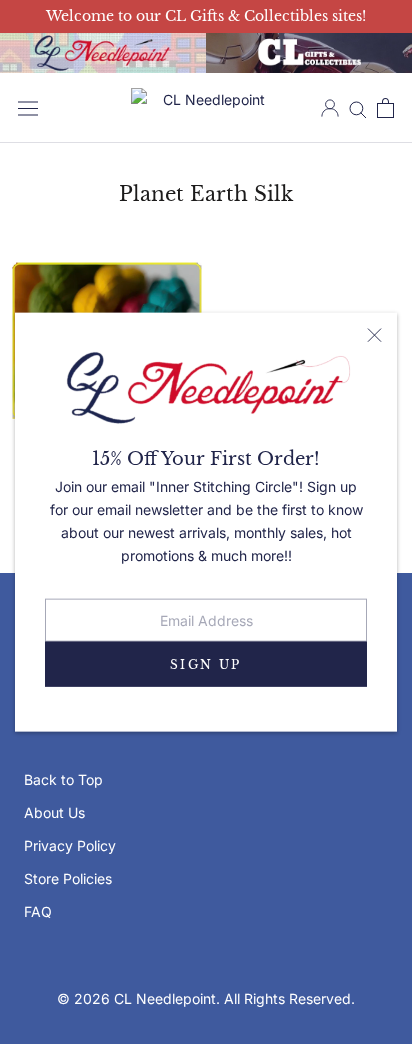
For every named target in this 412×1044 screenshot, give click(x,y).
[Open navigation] (28, 108)
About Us (54, 812)
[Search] (358, 108)
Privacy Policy (70, 845)
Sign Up (206, 664)
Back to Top (63, 779)
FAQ (38, 911)
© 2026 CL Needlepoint (136, 998)
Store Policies (68, 878)
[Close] (374, 334)
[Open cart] (385, 108)
